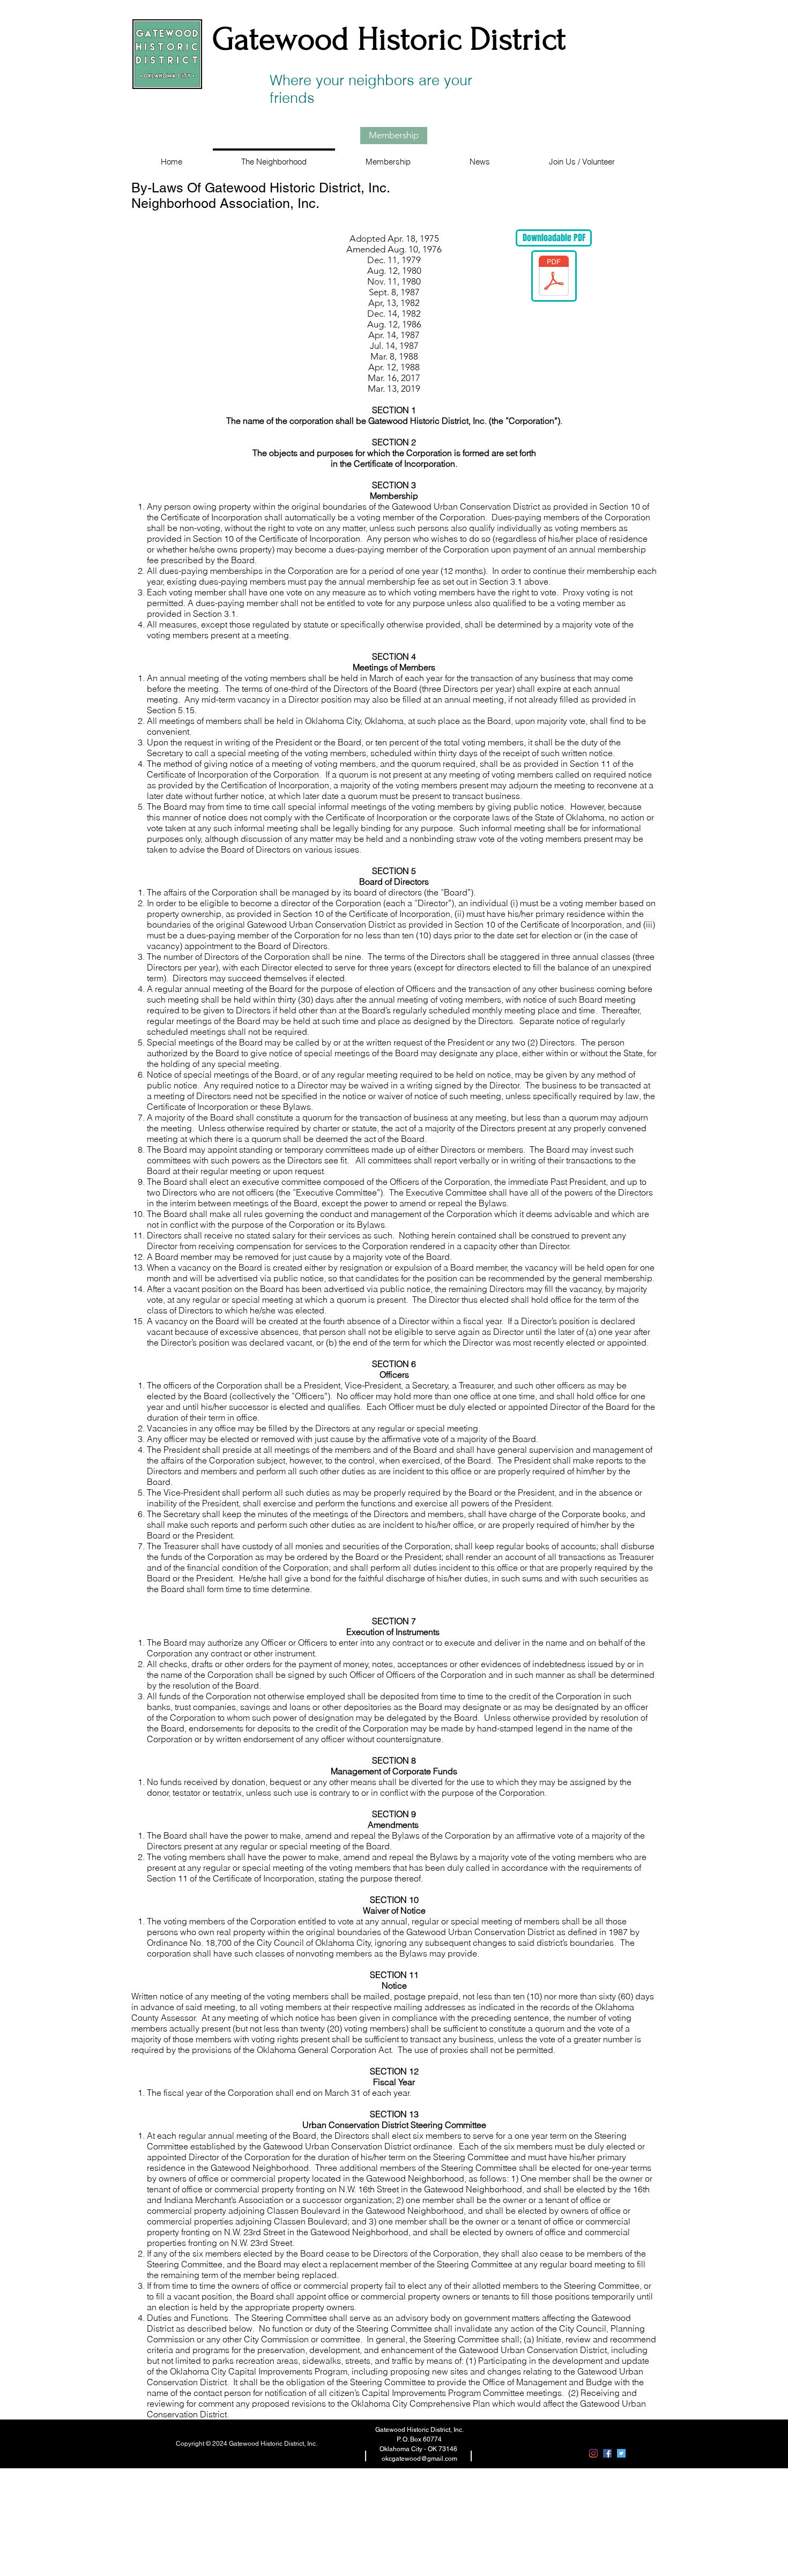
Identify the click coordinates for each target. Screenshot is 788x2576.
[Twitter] (621, 2453)
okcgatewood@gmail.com (419, 2459)
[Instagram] (593, 2453)
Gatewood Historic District (389, 39)
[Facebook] (607, 2453)
